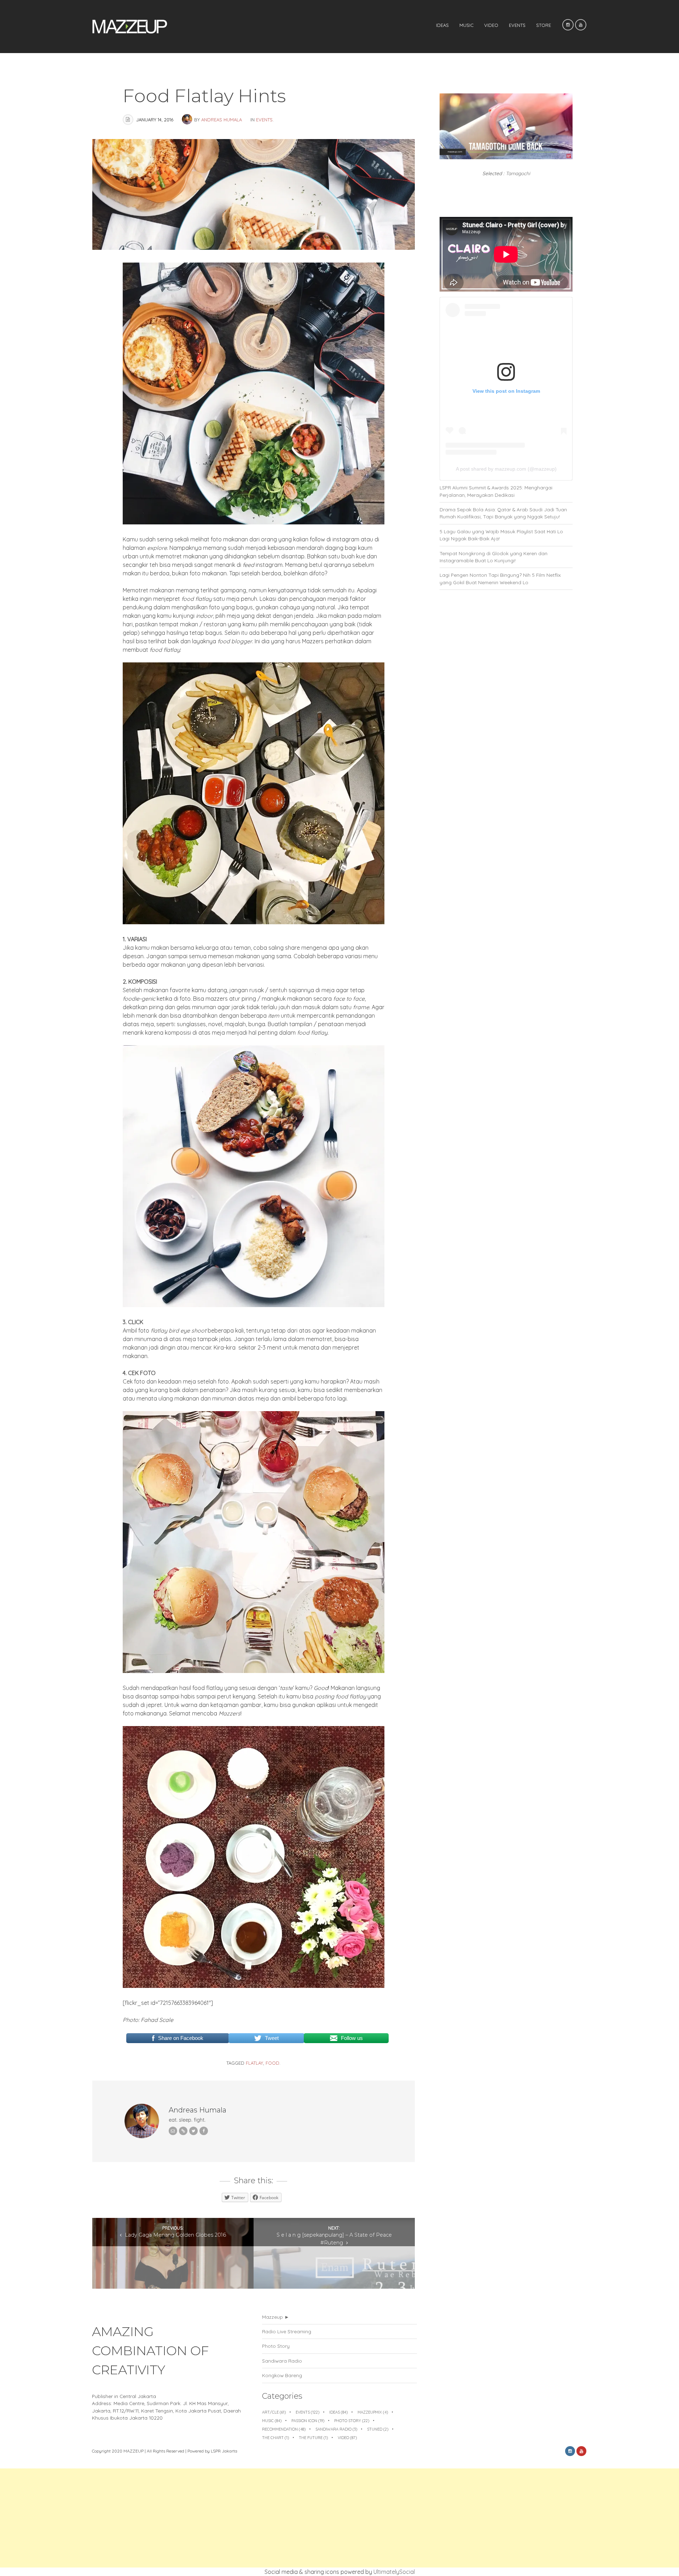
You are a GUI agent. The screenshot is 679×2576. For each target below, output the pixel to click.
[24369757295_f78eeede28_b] (254, 922)
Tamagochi (518, 173)
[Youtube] (581, 25)
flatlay (254, 2063)
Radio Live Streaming (287, 2331)
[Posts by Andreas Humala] (188, 120)
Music (466, 25)
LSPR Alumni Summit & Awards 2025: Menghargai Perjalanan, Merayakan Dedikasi (496, 491)
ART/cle (274, 2412)
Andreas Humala (222, 120)
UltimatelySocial (394, 2572)
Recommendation (284, 2429)
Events (264, 120)
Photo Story (276, 2346)
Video (491, 25)
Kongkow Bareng (282, 2375)
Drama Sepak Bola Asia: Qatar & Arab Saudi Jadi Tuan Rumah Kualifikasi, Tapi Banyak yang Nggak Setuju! (503, 513)
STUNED (378, 2429)
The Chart (275, 2438)
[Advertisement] (212, 2518)
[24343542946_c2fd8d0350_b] (254, 1305)
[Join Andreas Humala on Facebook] (204, 2131)
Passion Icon (308, 2421)
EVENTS (517, 25)
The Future (313, 2438)
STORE (544, 25)
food (272, 2063)
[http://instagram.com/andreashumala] (183, 2131)
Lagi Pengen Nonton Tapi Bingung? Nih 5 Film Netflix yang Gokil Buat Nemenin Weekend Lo (500, 578)
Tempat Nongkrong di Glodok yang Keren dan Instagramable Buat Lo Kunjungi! (494, 557)
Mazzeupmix (373, 2412)
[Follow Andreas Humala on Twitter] (193, 2131)
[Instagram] (568, 25)
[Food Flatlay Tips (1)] (254, 522)
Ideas (442, 25)
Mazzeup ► (276, 2317)
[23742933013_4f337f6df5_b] (254, 1986)
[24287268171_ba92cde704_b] (254, 1671)
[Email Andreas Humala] (173, 2131)
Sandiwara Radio (282, 2361)
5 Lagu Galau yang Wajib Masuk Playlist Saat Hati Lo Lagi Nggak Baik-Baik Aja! (501, 535)
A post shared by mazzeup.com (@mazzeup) (506, 469)
